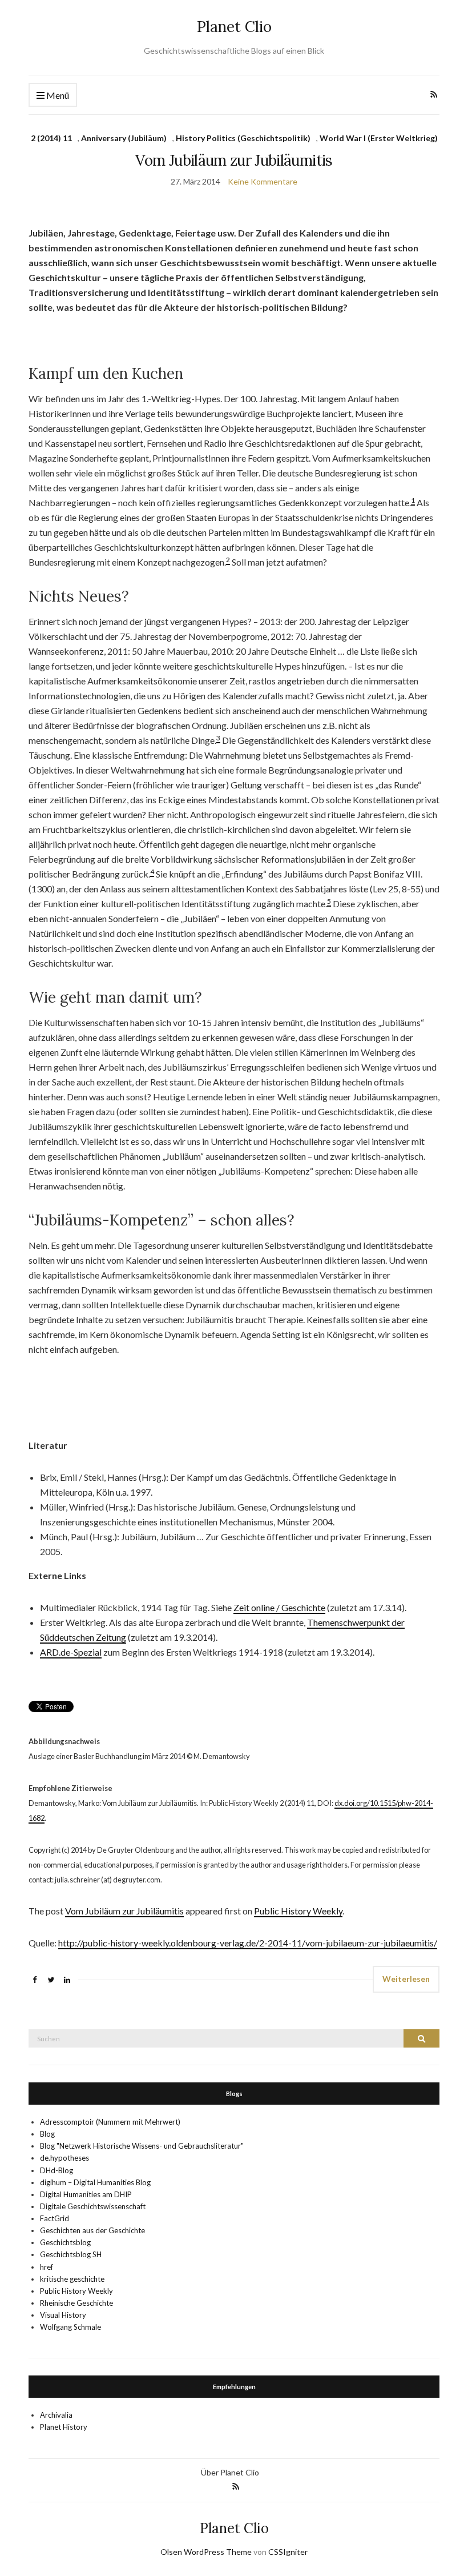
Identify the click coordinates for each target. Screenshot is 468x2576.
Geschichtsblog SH (71, 2254)
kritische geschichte (72, 2279)
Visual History (63, 2315)
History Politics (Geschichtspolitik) (243, 138)
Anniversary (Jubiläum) (124, 138)
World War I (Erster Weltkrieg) (379, 138)
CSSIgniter (288, 2552)
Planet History (64, 2427)
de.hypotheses (64, 2158)
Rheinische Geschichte (76, 2303)
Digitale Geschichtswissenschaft (93, 2206)
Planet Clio (234, 27)
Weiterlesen (406, 1979)
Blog (47, 2134)
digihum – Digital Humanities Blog (95, 2182)
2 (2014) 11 (51, 138)
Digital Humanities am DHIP (86, 2194)
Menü (57, 95)
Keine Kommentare (263, 181)
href (47, 2267)
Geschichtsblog (65, 2242)
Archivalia (56, 2415)
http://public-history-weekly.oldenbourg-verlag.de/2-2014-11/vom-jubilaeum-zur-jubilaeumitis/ (248, 1943)
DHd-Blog (57, 2170)
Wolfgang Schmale (70, 2327)
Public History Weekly (298, 1911)
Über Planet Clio (230, 2472)
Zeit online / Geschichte (279, 1607)
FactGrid (55, 2218)
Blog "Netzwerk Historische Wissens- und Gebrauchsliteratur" (142, 2146)
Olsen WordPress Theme (206, 2552)
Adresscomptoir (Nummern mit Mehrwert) (110, 2122)
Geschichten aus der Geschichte (92, 2230)
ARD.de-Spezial (71, 1652)
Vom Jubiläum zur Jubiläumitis (234, 160)
